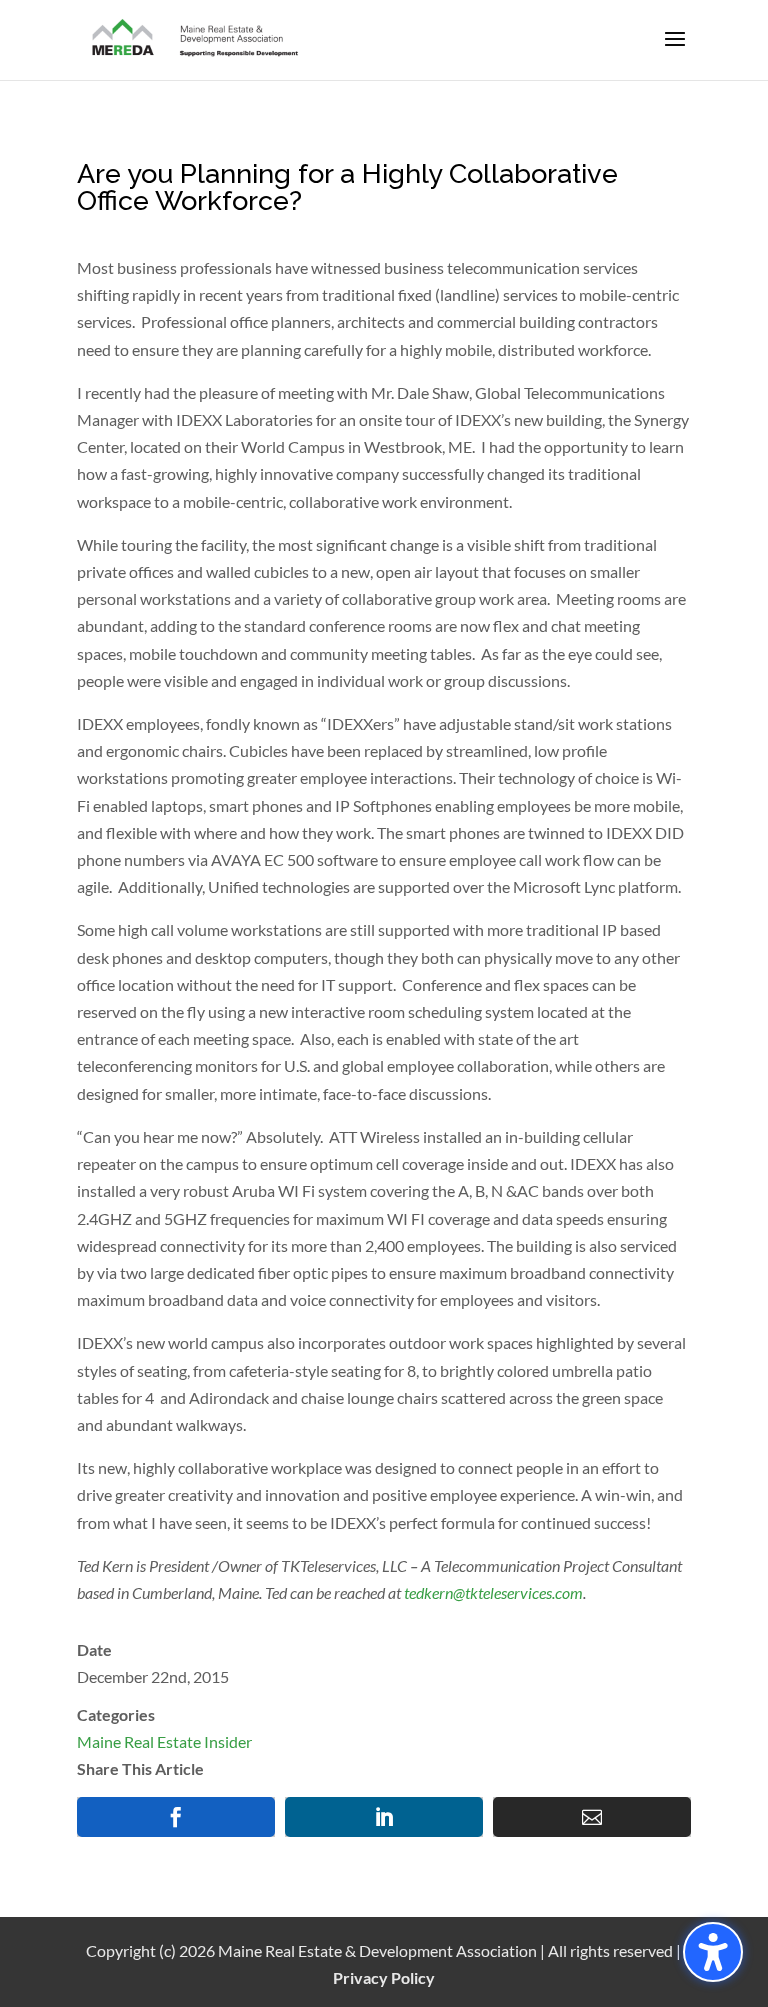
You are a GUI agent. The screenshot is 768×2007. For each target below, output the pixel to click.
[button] (675, 52)
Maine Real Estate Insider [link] (164, 1741)
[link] (196, 38)
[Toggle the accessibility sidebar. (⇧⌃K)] (713, 1952)
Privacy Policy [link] (384, 1977)
